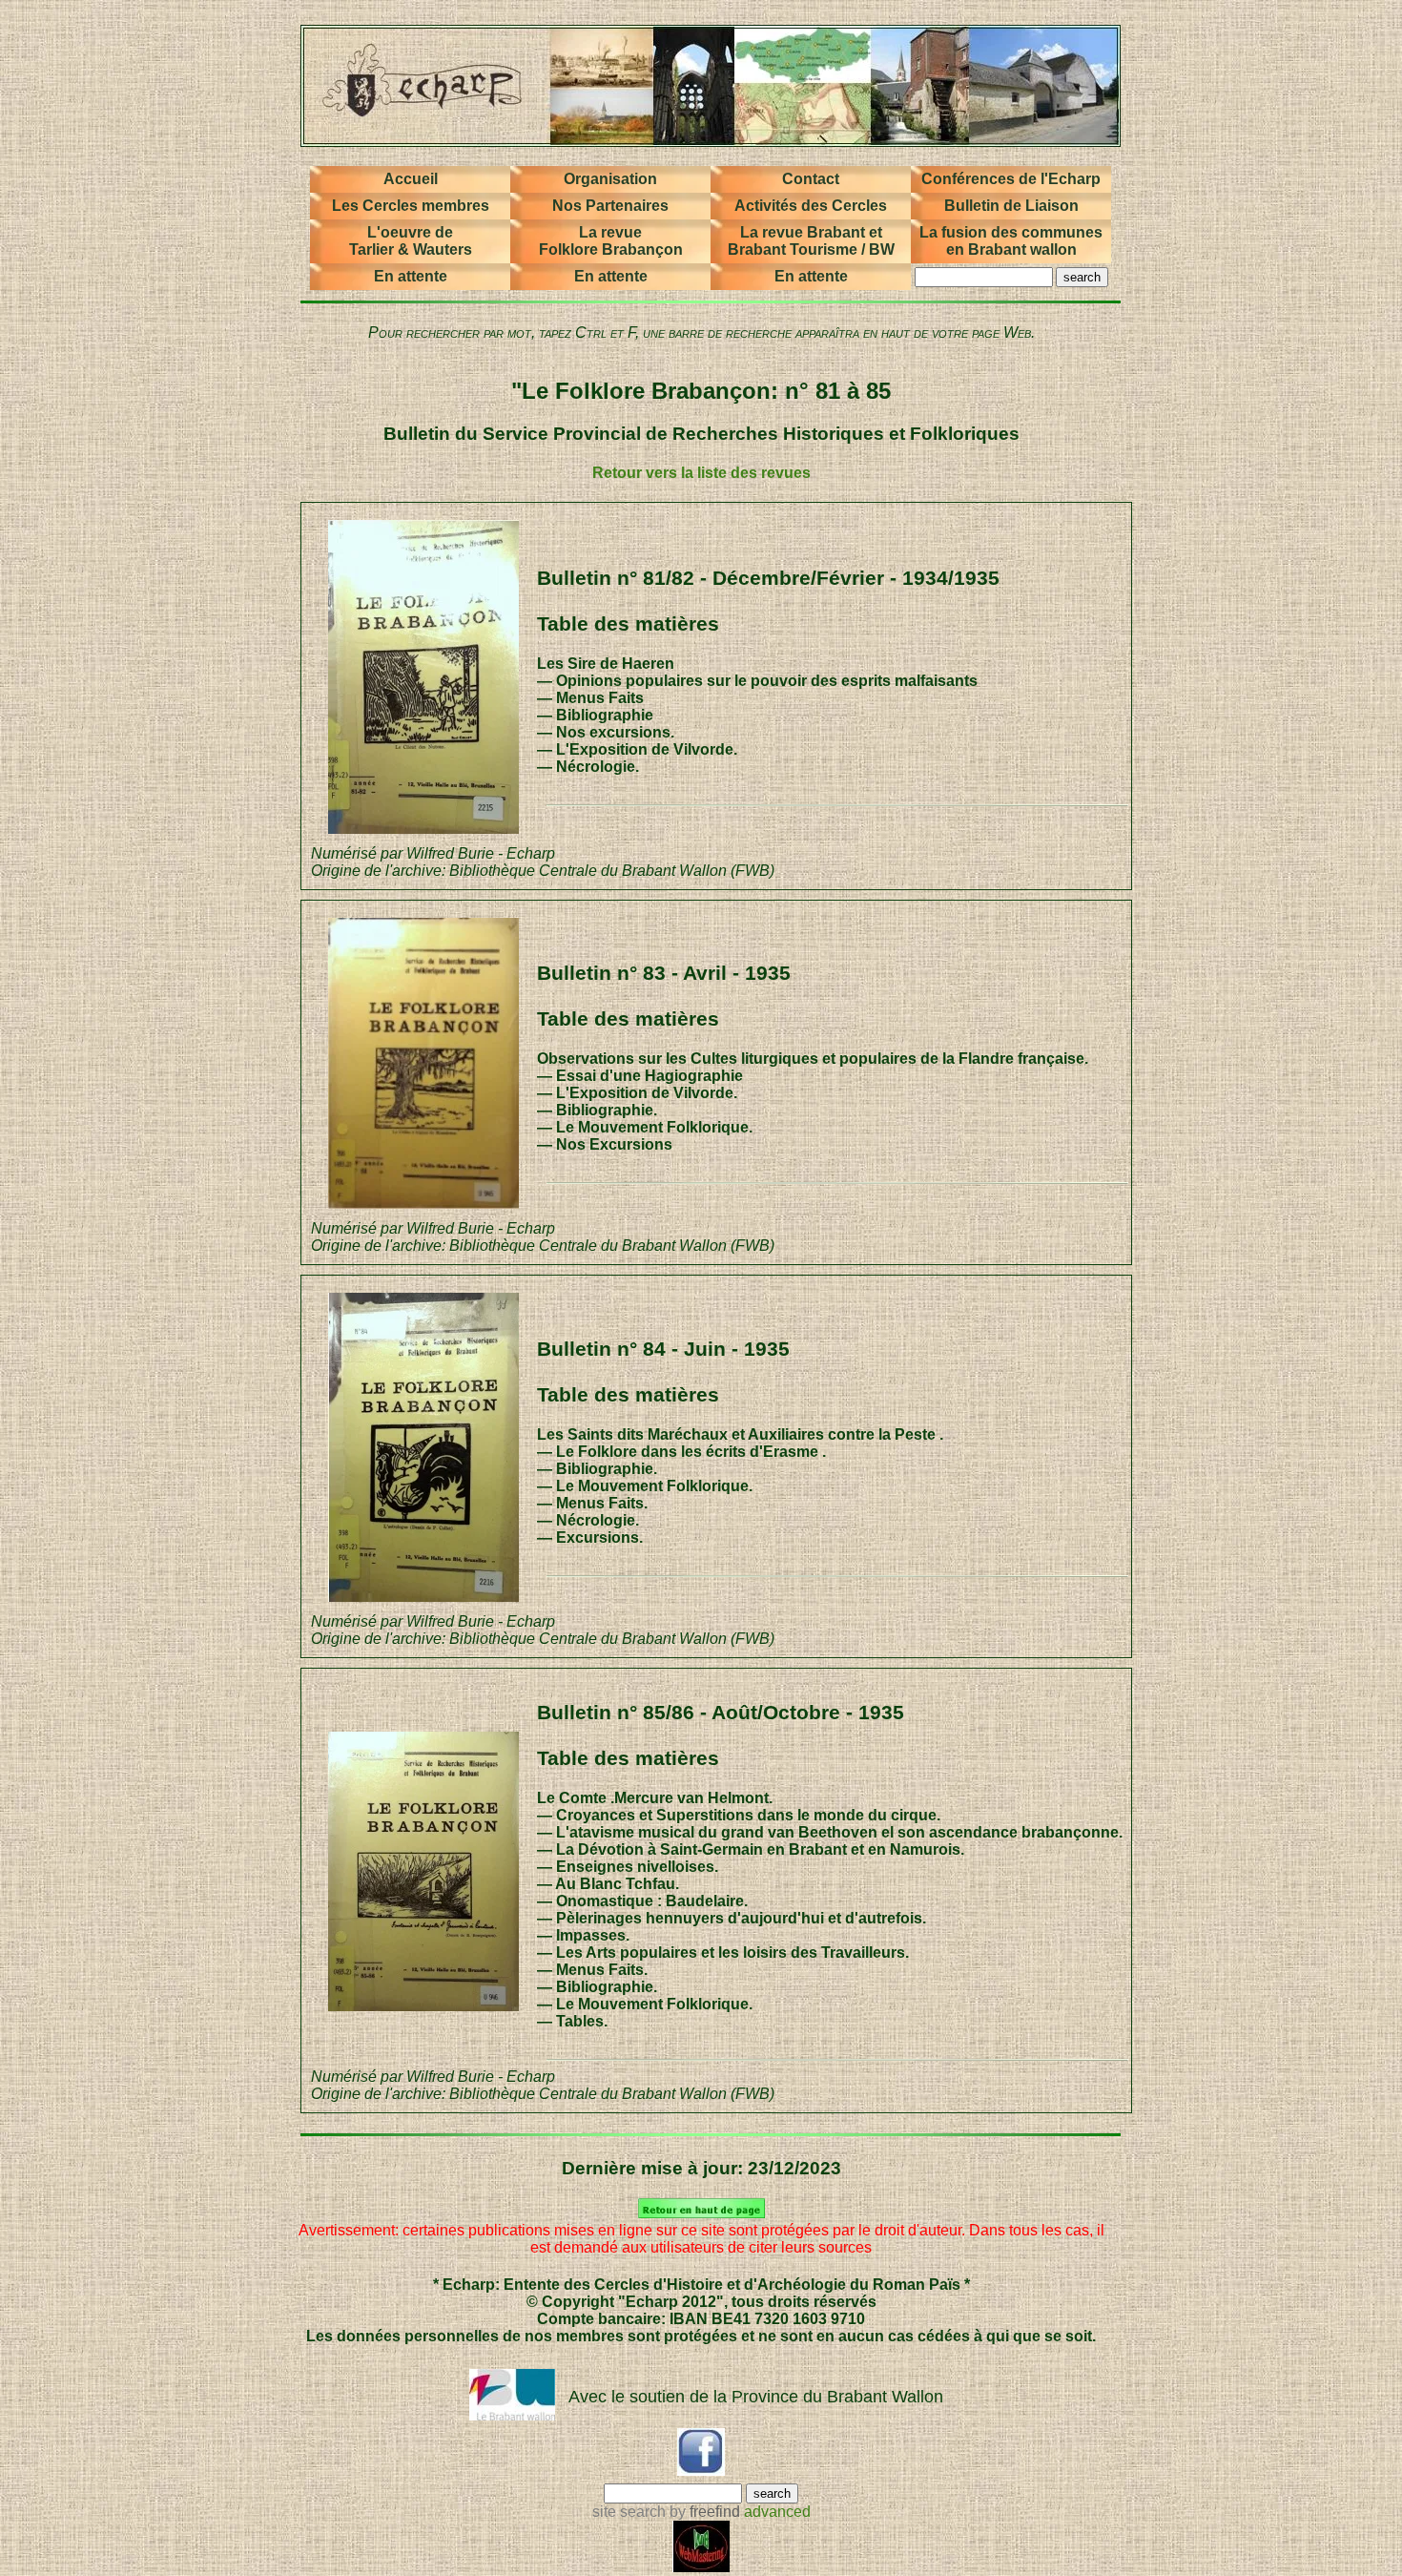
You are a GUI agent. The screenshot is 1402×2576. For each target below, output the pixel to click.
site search (629, 2512)
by (703, 2512)
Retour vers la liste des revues (701, 473)
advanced (777, 2512)
